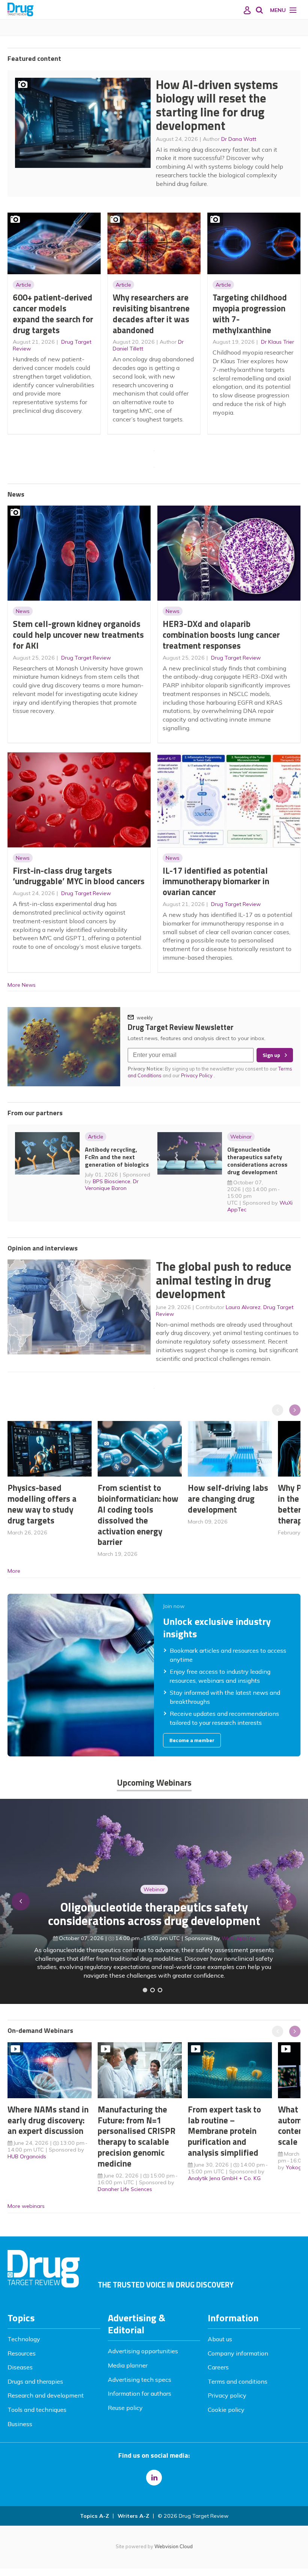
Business (20, 2424)
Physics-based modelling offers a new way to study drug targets (42, 1504)
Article (23, 285)
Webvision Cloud (174, 2546)
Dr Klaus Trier (278, 342)
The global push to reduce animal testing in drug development (224, 1280)
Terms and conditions (238, 2381)
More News (22, 985)
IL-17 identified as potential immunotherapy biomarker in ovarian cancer (216, 881)
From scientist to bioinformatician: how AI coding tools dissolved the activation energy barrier (138, 1515)
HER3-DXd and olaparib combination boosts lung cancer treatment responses (221, 635)
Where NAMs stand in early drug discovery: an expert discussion (48, 2120)
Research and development (46, 2395)
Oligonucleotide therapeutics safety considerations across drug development (257, 1161)
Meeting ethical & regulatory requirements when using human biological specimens (154, 1923)
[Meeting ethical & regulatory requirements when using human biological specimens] (145, 1990)
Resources (22, 2353)
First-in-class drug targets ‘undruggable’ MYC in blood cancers (79, 876)
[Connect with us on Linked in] (154, 2478)
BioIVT (242, 1947)
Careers (218, 2367)
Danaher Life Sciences (125, 2189)
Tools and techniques (37, 2410)
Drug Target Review (86, 658)
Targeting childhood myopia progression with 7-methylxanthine (250, 313)
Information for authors (140, 2393)
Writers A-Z (133, 2516)
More (14, 1571)
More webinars (26, 2206)
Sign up (271, 1055)
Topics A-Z (94, 2516)
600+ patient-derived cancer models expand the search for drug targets (53, 313)
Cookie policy (226, 2410)
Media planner (128, 2365)
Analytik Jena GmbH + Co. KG (224, 2178)
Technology (24, 2339)
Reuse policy (125, 2408)
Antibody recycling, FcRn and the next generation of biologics (117, 1157)
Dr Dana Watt (239, 139)
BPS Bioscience (112, 1181)
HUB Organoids (27, 2156)
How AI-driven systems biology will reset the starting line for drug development (217, 105)
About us (220, 2339)
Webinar (241, 1137)
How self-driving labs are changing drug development (228, 1499)
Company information (238, 2353)
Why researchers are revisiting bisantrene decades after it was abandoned (151, 313)
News (23, 611)
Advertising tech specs (140, 2380)
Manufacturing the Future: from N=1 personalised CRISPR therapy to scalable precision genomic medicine (137, 2136)
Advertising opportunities (143, 2351)
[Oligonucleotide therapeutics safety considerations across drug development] (160, 1990)
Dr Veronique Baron (112, 1185)
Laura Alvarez (243, 1307)
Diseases (20, 2367)
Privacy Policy (197, 1075)
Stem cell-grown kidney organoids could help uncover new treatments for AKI (78, 635)
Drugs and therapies (35, 2381)
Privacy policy (227, 2395)
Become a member (192, 1740)
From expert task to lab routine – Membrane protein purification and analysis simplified (224, 2131)
